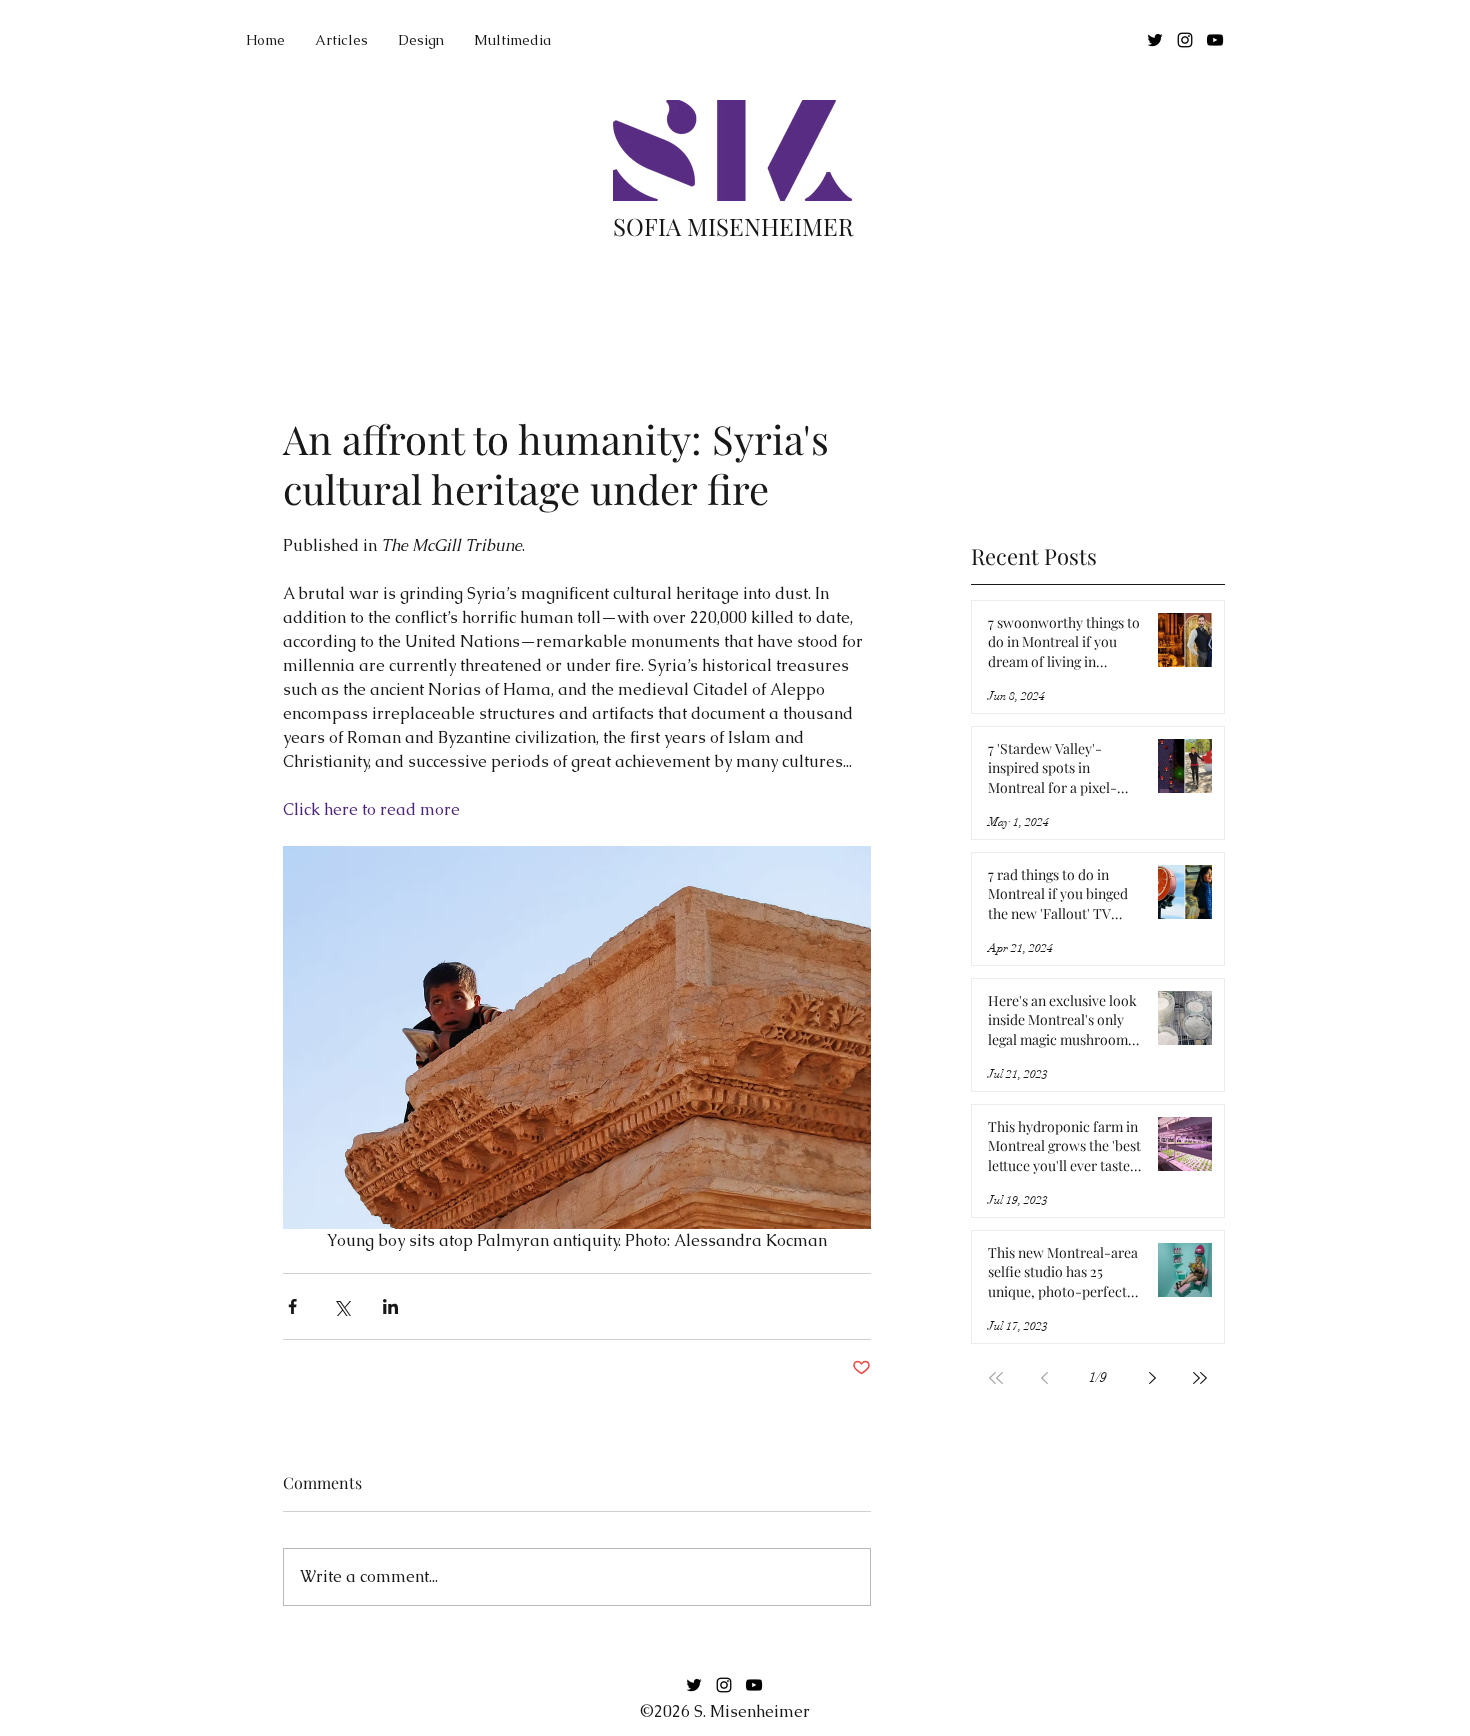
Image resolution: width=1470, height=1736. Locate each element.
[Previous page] (1044, 1378)
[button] (512, 40)
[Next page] (1152, 1378)
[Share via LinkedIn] (390, 1306)
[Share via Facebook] (292, 1306)
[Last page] (1200, 1378)
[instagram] (1185, 40)
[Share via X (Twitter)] (341, 1306)
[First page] (996, 1378)
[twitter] (1155, 40)
